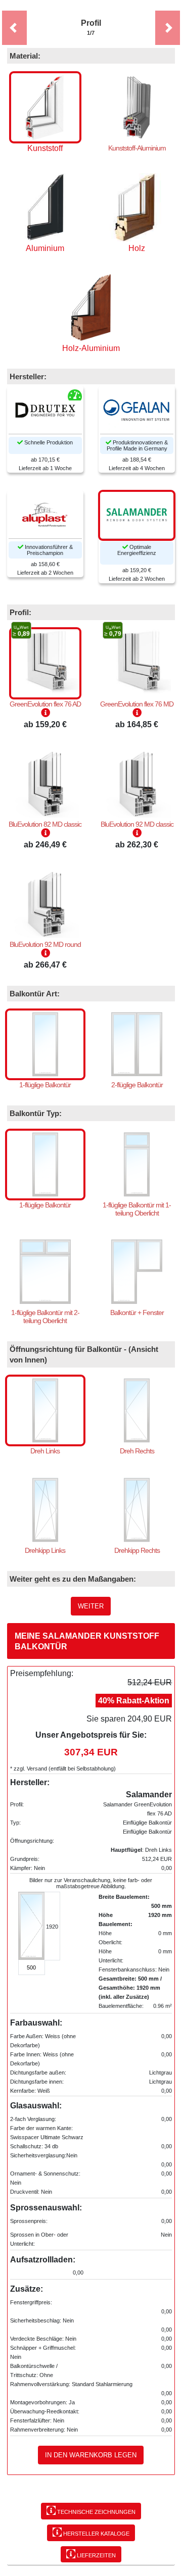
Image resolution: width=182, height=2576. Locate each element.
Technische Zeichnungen (96, 2512)
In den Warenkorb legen (91, 2455)
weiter (91, 1606)
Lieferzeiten (96, 2555)
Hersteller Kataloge (96, 2534)
